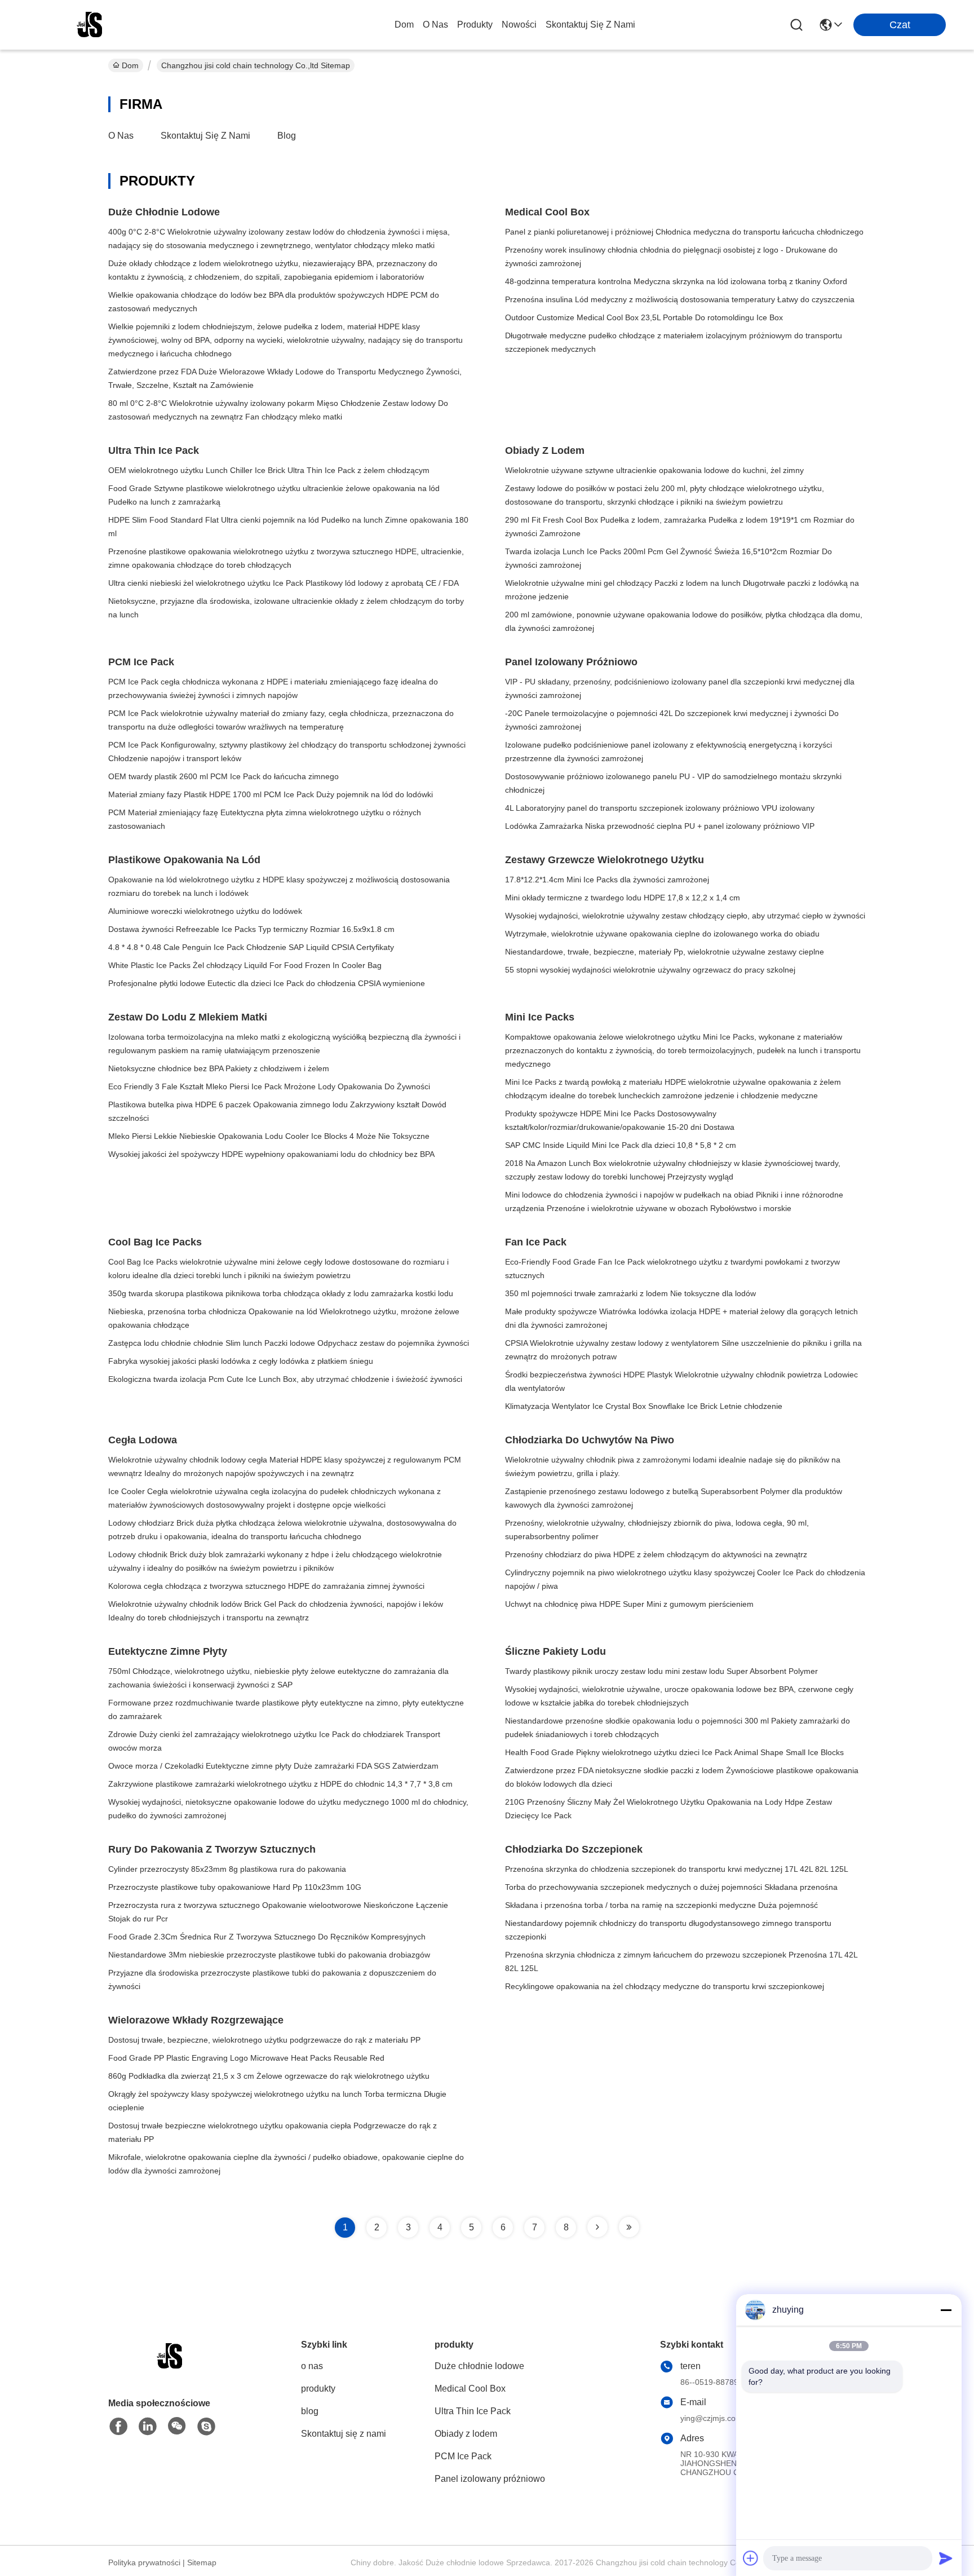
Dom (404, 25)
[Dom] (170, 2370)
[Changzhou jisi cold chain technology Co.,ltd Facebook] (118, 2427)
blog (287, 136)
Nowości (519, 25)
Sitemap (202, 2562)
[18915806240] (206, 2427)
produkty (475, 25)
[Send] (946, 2558)
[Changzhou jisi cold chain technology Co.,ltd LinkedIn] (148, 2427)
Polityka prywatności (144, 2562)
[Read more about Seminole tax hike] (597, 2227)
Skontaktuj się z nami (590, 25)
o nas (435, 25)
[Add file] (751, 2558)
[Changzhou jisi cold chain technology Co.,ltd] (90, 25)
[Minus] (946, 2310)
